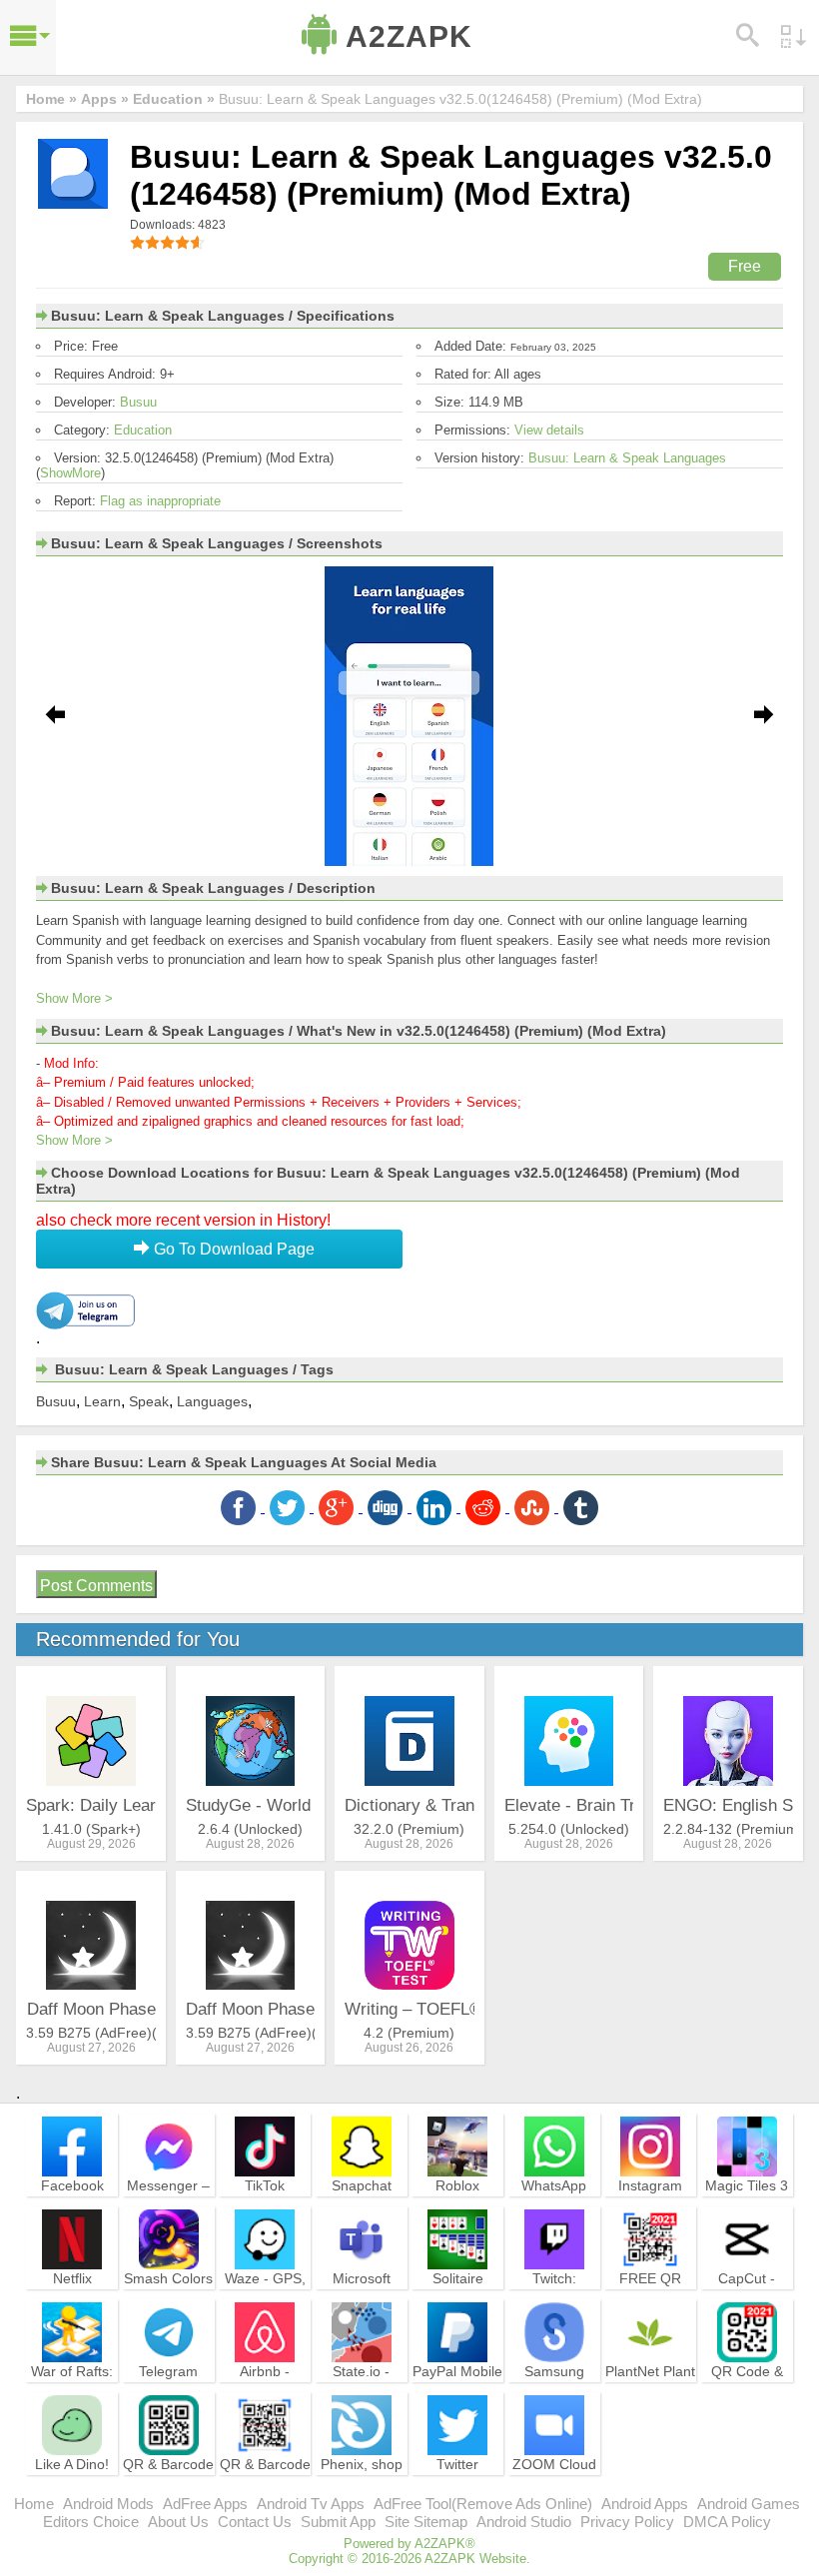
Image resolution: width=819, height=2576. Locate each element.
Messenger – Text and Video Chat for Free (168, 2212)
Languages (212, 1401)
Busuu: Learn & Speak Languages (627, 458)
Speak (149, 1401)
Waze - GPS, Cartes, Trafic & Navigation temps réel (265, 2305)
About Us (178, 2522)
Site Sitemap (426, 2522)
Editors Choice (91, 2522)
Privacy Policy (627, 2522)
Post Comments (96, 1586)
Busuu (138, 402)
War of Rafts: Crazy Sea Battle (72, 2389)
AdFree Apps (205, 2504)
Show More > (74, 998)
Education (143, 430)
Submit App (338, 2522)
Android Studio (524, 2522)
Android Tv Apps (311, 2504)
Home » (51, 99)
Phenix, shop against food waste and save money (362, 2491)
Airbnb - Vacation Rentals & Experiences (265, 2398)
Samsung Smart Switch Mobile (554, 2389)
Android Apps (645, 2504)
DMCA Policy (727, 2522)
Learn (102, 1401)
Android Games (749, 2504)
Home (34, 2504)
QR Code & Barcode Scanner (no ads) (747, 2398)
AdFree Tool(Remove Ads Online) (483, 2504)
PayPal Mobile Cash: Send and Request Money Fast (457, 2398)
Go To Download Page (232, 1249)
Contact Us (255, 2522)
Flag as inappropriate (160, 501)
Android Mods (108, 2504)
